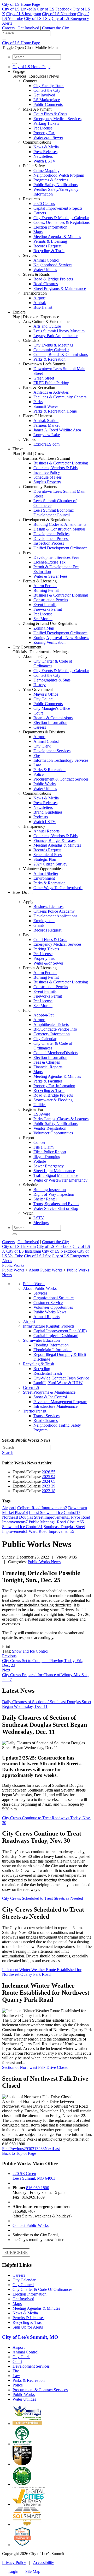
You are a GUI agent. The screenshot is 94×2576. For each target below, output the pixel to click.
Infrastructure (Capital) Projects (49, 1326)
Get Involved (28, 28)
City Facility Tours (49, 86)
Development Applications (55, 916)
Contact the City (55, 28)
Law (37, 765)
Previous (17, 2149)
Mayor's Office (46, 694)
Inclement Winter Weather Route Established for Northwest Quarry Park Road (42, 1972)
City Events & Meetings (53, 345)
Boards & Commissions (53, 718)
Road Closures (46, 284)
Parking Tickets (46, 123)
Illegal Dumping (47, 1157)
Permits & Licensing (50, 241)
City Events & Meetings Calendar (61, 218)
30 (30, 2149)
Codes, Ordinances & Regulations (61, 222)
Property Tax (44, 133)
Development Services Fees (56, 557)
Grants (39, 925)
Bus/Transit (43, 307)
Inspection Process (49, 543)
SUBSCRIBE (16, 2252)
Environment (44, 878)
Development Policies (51, 534)
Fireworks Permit (48, 609)
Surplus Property (47, 482)
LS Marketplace (47, 100)
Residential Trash (48, 1373)
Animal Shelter (46, 873)
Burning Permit (46, 590)
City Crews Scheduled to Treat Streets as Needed (43, 1898)
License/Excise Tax (49, 562)
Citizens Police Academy (54, 911)
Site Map (33, 2571)
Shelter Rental (45, 1199)
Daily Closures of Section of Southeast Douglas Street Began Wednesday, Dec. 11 (47, 1704)
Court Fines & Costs (50, 114)
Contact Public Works (31, 2225)
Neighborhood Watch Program (59, 175)
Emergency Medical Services (57, 119)
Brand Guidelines (48, 812)
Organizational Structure (54, 1298)
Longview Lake (47, 435)
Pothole (40, 1161)
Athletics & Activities (51, 392)
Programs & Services (51, 180)
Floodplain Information (52, 1350)
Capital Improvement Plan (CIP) (60, 1331)
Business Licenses (48, 907)
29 (26, 2149)
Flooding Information (51, 1345)
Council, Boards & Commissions (61, 355)
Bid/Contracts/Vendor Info (55, 1029)
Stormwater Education (41, 1340)
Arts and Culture (47, 326)
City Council (44, 699)
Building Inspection (50, 1190)
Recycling (42, 1369)
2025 (49, 1477)
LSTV (39, 1218)
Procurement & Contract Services (61, 779)
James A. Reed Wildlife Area (57, 430)
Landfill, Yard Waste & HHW (58, 1383)
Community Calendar (51, 350)
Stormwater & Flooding (53, 1100)
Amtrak (40, 303)
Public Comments (48, 104)
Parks (38, 402)
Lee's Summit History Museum (59, 331)
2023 (49, 1486)
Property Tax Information (54, 1086)
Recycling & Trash (49, 251)
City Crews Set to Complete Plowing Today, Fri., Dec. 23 (43, 1661)
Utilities (40, 1105)
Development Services (52, 751)
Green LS (31, 1387)
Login (13, 2571)
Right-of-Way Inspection (54, 1194)
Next (49, 2149)
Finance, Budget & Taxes (54, 840)
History (40, 685)
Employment (44, 921)
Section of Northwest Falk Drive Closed (35, 2067)
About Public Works (40, 1288)
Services (40, 1293)
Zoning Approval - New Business (61, 638)
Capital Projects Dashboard (56, 1336)
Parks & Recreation (49, 359)
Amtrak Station (46, 421)
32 (38, 2149)
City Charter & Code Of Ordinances (42, 2289)
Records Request (47, 246)
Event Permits (45, 605)
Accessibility (43, 2563)
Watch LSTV (45, 161)
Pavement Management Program (60, 1402)
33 (43, 2149)
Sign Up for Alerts (28, 2327)
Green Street (44, 378)
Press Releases (45, 152)
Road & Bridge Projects (53, 279)
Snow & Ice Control (50, 1397)
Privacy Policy (14, 2563)
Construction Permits (51, 600)
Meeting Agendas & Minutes (57, 237)
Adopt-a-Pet (43, 1015)
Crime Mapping (46, 171)
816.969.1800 (38, 2188)
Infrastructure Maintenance (55, 1406)
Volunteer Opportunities (53, 1133)
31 (34, 2149)
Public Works (45, 784)
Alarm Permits (45, 586)
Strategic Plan (45, 859)
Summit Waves (46, 406)
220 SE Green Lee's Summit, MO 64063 (34, 2176)
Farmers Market (46, 425)
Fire (37, 756)
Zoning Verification (49, 642)
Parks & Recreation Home (55, 411)
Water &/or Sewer (48, 137)
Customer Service (48, 1303)
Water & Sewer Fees (50, 576)
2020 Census (44, 204)
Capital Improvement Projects (58, 208)
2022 (49, 1491)
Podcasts (41, 817)
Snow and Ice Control (30, 1651)
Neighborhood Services (53, 265)
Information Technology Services (61, 760)
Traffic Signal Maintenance (56, 1175)
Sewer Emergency (49, 1166)
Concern (40, 1142)
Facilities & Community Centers (60, 397)
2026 (49, 1472)
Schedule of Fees (48, 477)
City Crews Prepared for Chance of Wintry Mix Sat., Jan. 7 (45, 1675)
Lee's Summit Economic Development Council (54, 513)
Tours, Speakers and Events (56, 1204)
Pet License (43, 128)
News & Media (46, 147)
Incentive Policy (47, 472)
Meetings (41, 1223)
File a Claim (43, 1147)
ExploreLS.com (46, 444)
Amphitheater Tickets (51, 1024)
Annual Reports (46, 831)
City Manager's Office (52, 708)
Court (38, 713)
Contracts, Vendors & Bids (55, 468)
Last (56, 2149)
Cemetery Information (52, 1034)
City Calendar (45, 1039)
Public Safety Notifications (55, 185)
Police (39, 774)
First (6, 2149)
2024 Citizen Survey (50, 864)
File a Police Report (50, 1152)
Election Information (50, 227)
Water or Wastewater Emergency (60, 1180)
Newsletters (43, 156)
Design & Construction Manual (59, 529)
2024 (49, 1481)
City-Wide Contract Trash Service (61, 1378)
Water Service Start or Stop (56, 1208)
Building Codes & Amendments (60, 524)
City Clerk (42, 746)
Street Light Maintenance (54, 1171)
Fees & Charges (47, 1062)
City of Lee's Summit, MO (30, 2337)
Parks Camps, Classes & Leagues (61, 1119)
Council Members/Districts (55, 1053)
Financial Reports (48, 1067)
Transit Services (46, 1416)
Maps (38, 232)
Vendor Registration (50, 1128)
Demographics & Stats (52, 680)
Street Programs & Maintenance (60, 288)
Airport (39, 298)
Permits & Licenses (28, 2318)
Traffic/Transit (35, 1411)
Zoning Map (44, 628)
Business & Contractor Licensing (61, 463)
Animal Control (46, 260)
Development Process (51, 539)
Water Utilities (45, 270)
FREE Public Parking (51, 383)
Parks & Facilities (48, 1081)
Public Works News (50, 1312)
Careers (8, 28)
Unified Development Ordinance (60, 548)
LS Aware (42, 1114)
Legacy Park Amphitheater (55, 336)
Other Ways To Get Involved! (58, 888)
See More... (43, 619)
